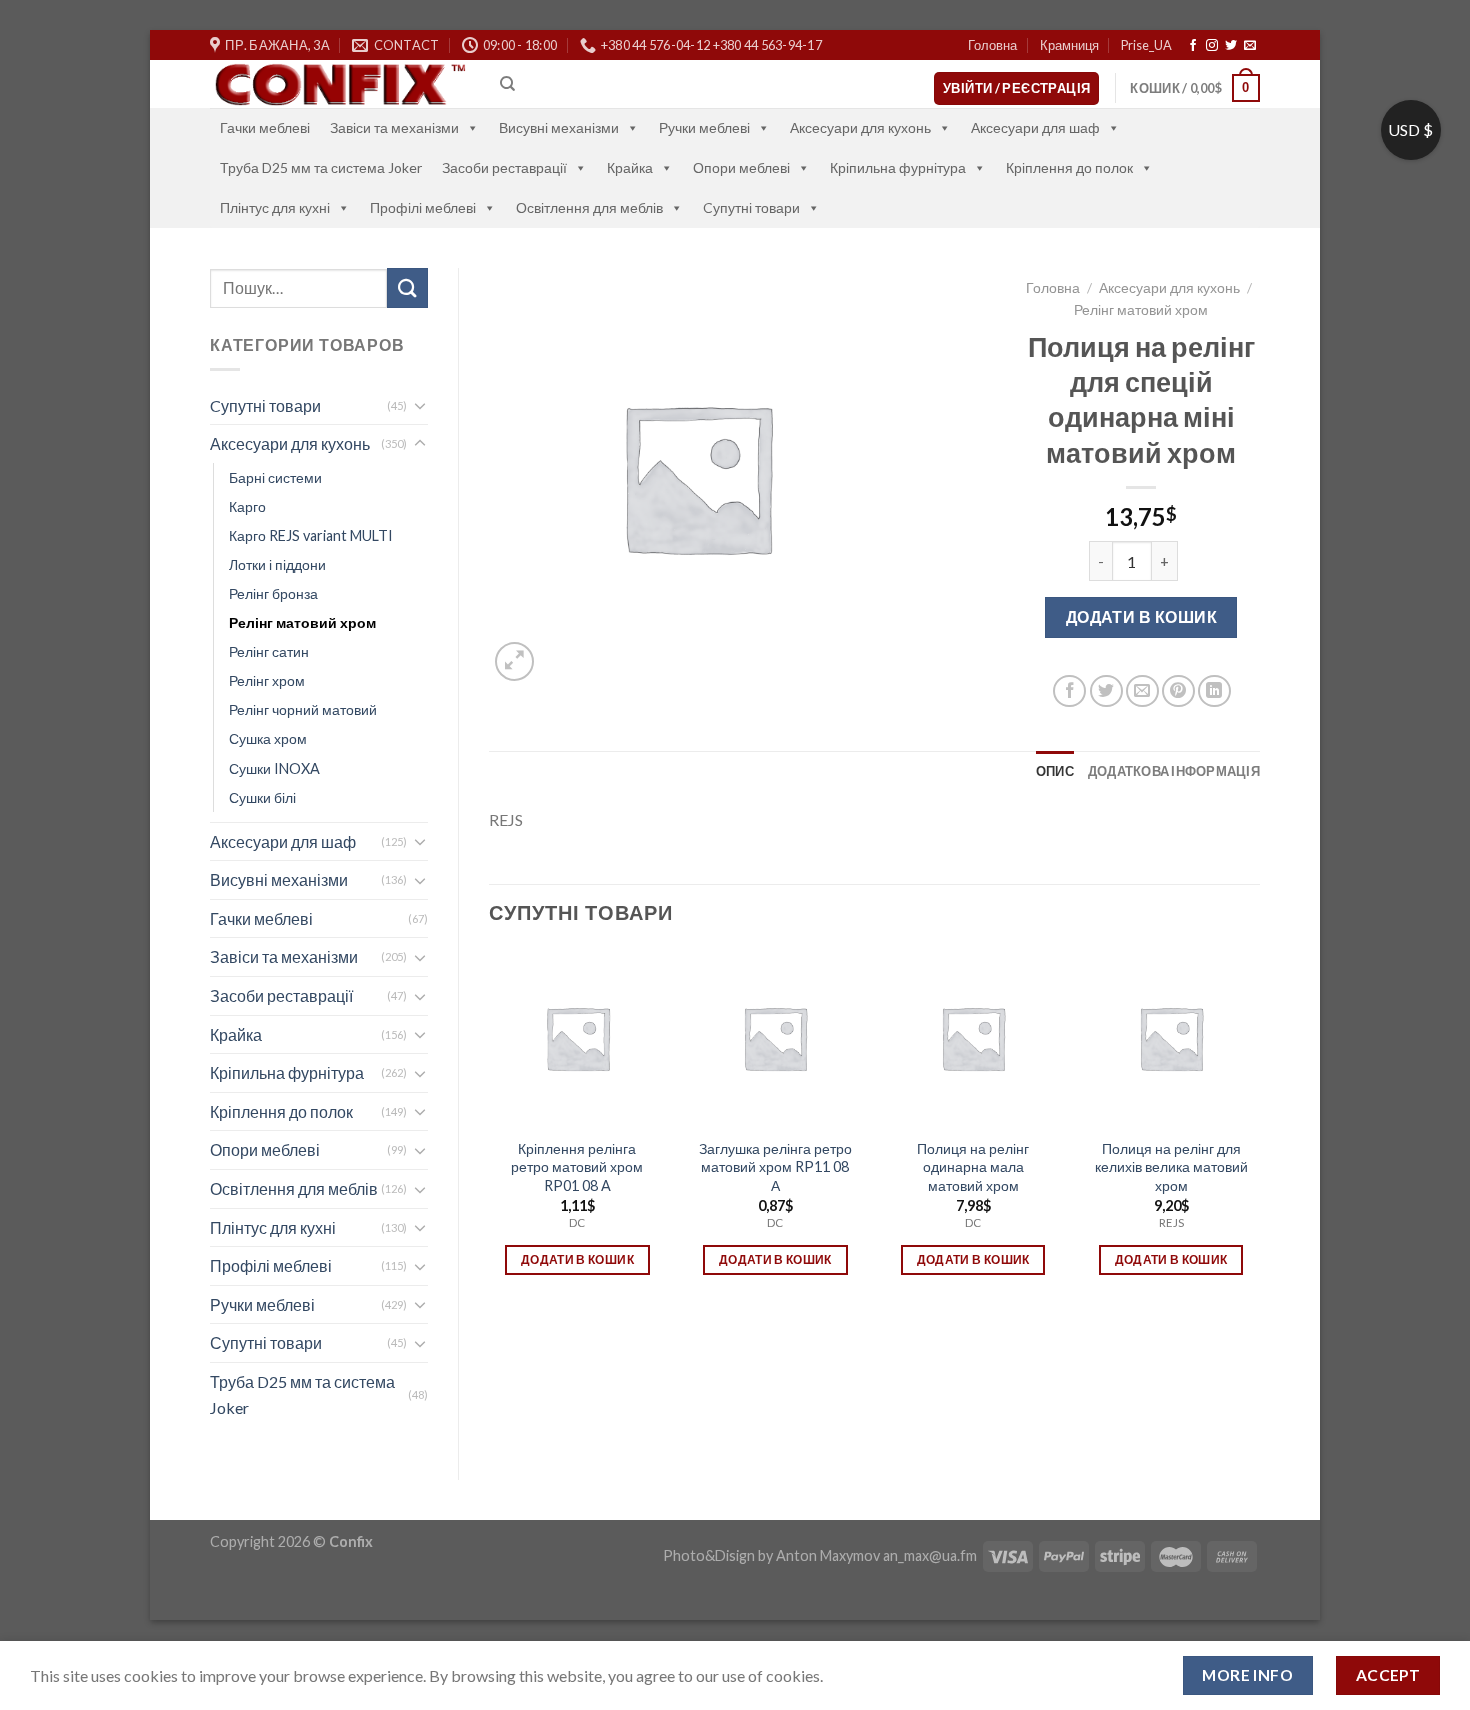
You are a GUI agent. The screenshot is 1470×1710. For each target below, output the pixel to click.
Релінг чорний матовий (303, 709)
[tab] (1055, 771)
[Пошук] (507, 84)
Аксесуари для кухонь (860, 127)
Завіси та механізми (394, 127)
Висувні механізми (559, 127)
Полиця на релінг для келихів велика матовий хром (1171, 1167)
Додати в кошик (1142, 616)
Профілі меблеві (423, 207)
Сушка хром (268, 738)
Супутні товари (266, 1342)
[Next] (1259, 1130)
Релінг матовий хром (302, 622)
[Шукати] (407, 287)
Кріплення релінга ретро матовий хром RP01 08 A (577, 1167)
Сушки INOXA (274, 768)
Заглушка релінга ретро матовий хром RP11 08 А (775, 1167)
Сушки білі (262, 797)
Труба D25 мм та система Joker (321, 167)
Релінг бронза (273, 593)
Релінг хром (267, 680)
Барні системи (275, 477)
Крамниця (1069, 45)
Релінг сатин (269, 651)
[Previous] (490, 1130)
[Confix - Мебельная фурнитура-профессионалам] (340, 84)
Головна (992, 45)
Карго (247, 506)
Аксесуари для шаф (1035, 127)
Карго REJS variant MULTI (311, 535)
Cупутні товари (751, 207)
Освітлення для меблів (589, 207)
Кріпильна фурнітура (898, 167)
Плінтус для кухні (275, 207)
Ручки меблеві (704, 127)
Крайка (630, 167)
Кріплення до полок (1069, 167)
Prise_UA (1146, 45)
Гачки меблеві (265, 127)
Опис (1055, 771)
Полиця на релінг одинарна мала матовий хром (973, 1167)
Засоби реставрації (504, 167)
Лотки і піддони (277, 564)
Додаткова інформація (1174, 771)
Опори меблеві (741, 167)
